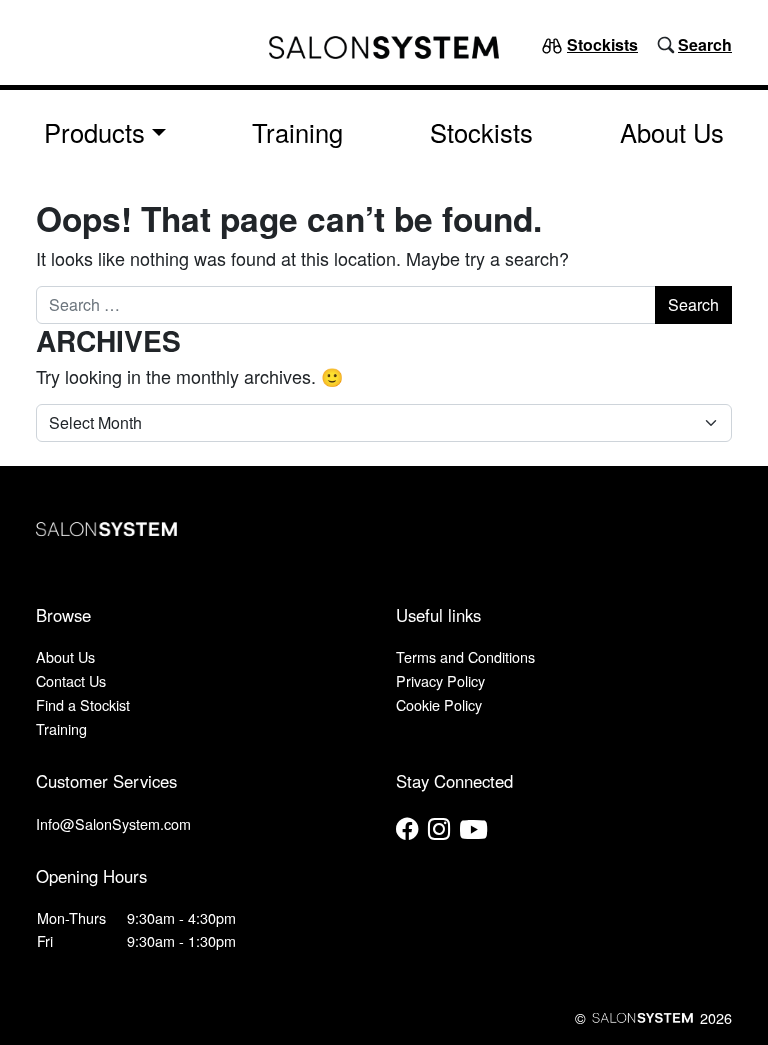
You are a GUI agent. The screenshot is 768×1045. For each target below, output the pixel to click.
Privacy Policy (440, 680)
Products (94, 132)
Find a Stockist (83, 704)
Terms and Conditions (465, 656)
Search (705, 44)
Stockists (602, 44)
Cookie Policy (439, 704)
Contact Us (71, 680)
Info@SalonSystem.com (113, 823)
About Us (672, 132)
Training (297, 132)
